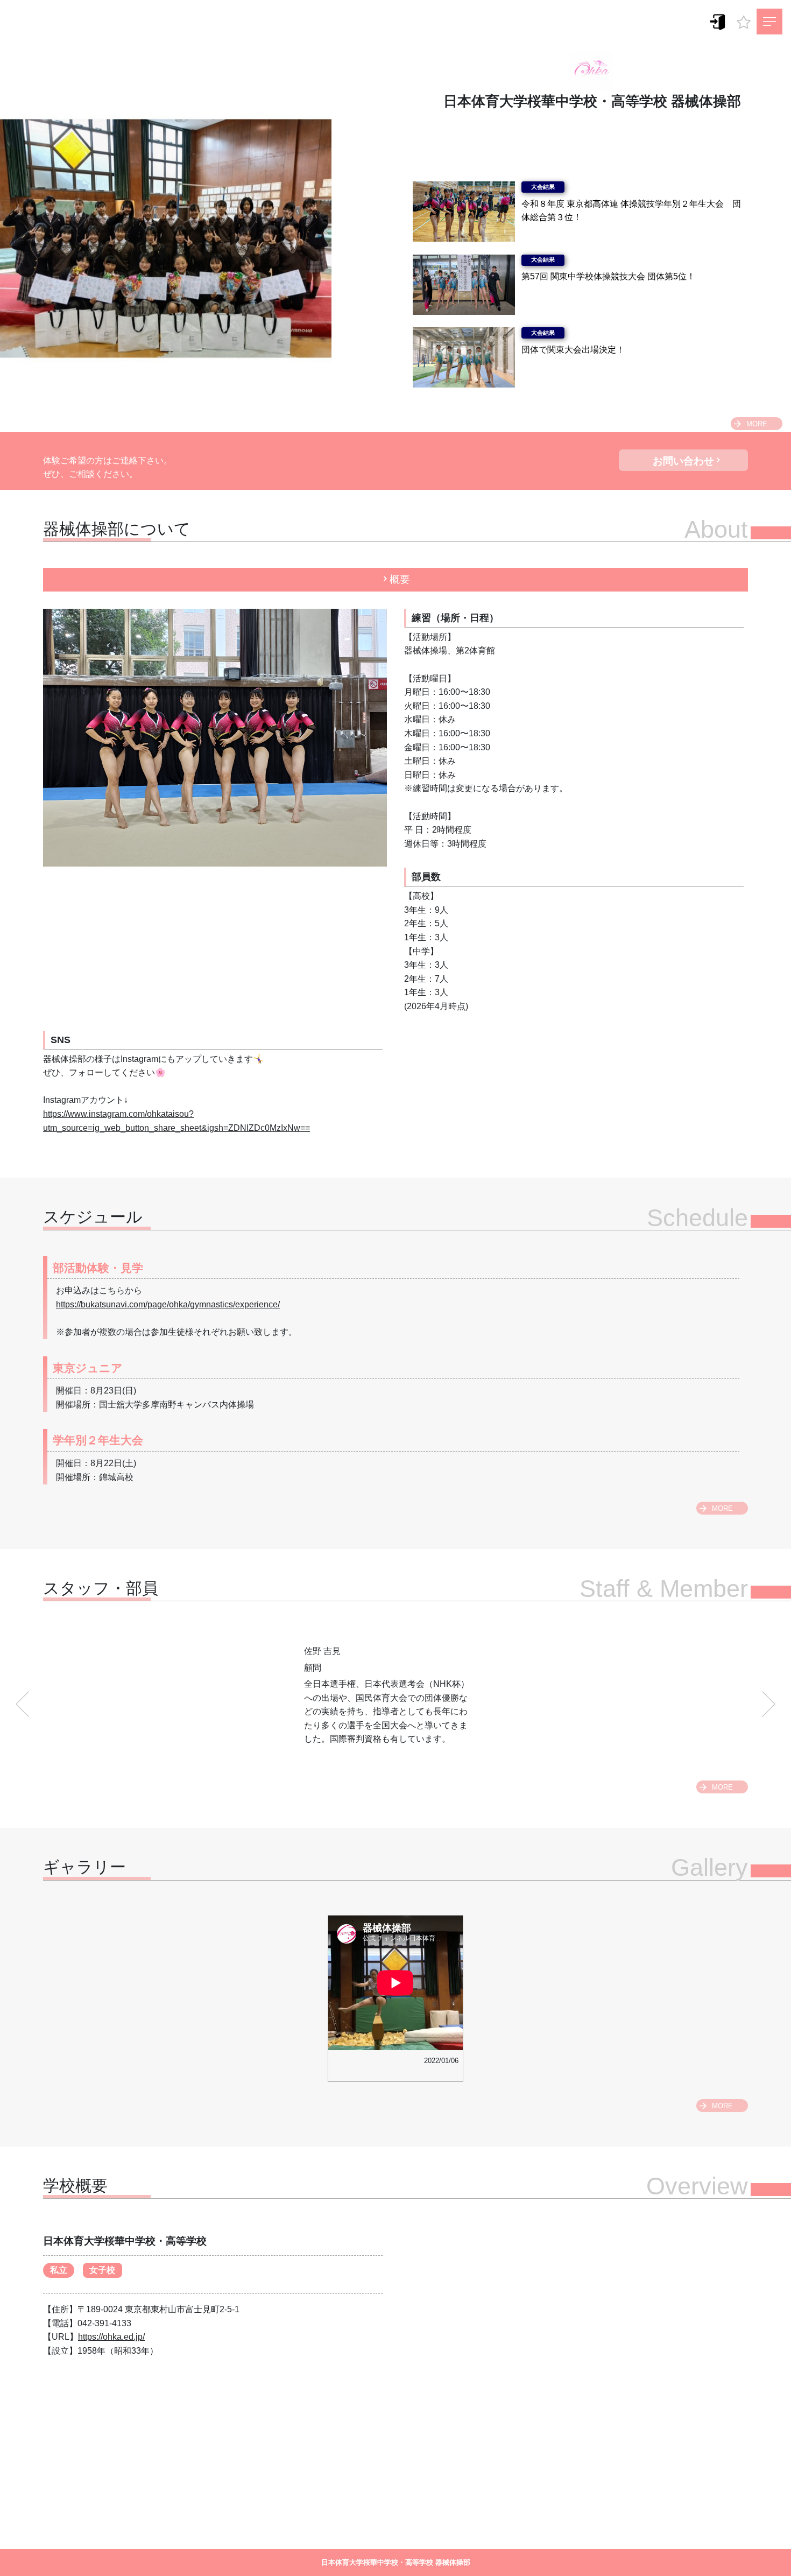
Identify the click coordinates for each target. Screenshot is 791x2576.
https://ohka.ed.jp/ (111, 2337)
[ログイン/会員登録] (718, 21)
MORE (757, 424)
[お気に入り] (744, 19)
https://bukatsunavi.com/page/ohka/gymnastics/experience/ (168, 1304)
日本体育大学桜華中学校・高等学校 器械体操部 (592, 101)
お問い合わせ (683, 461)
